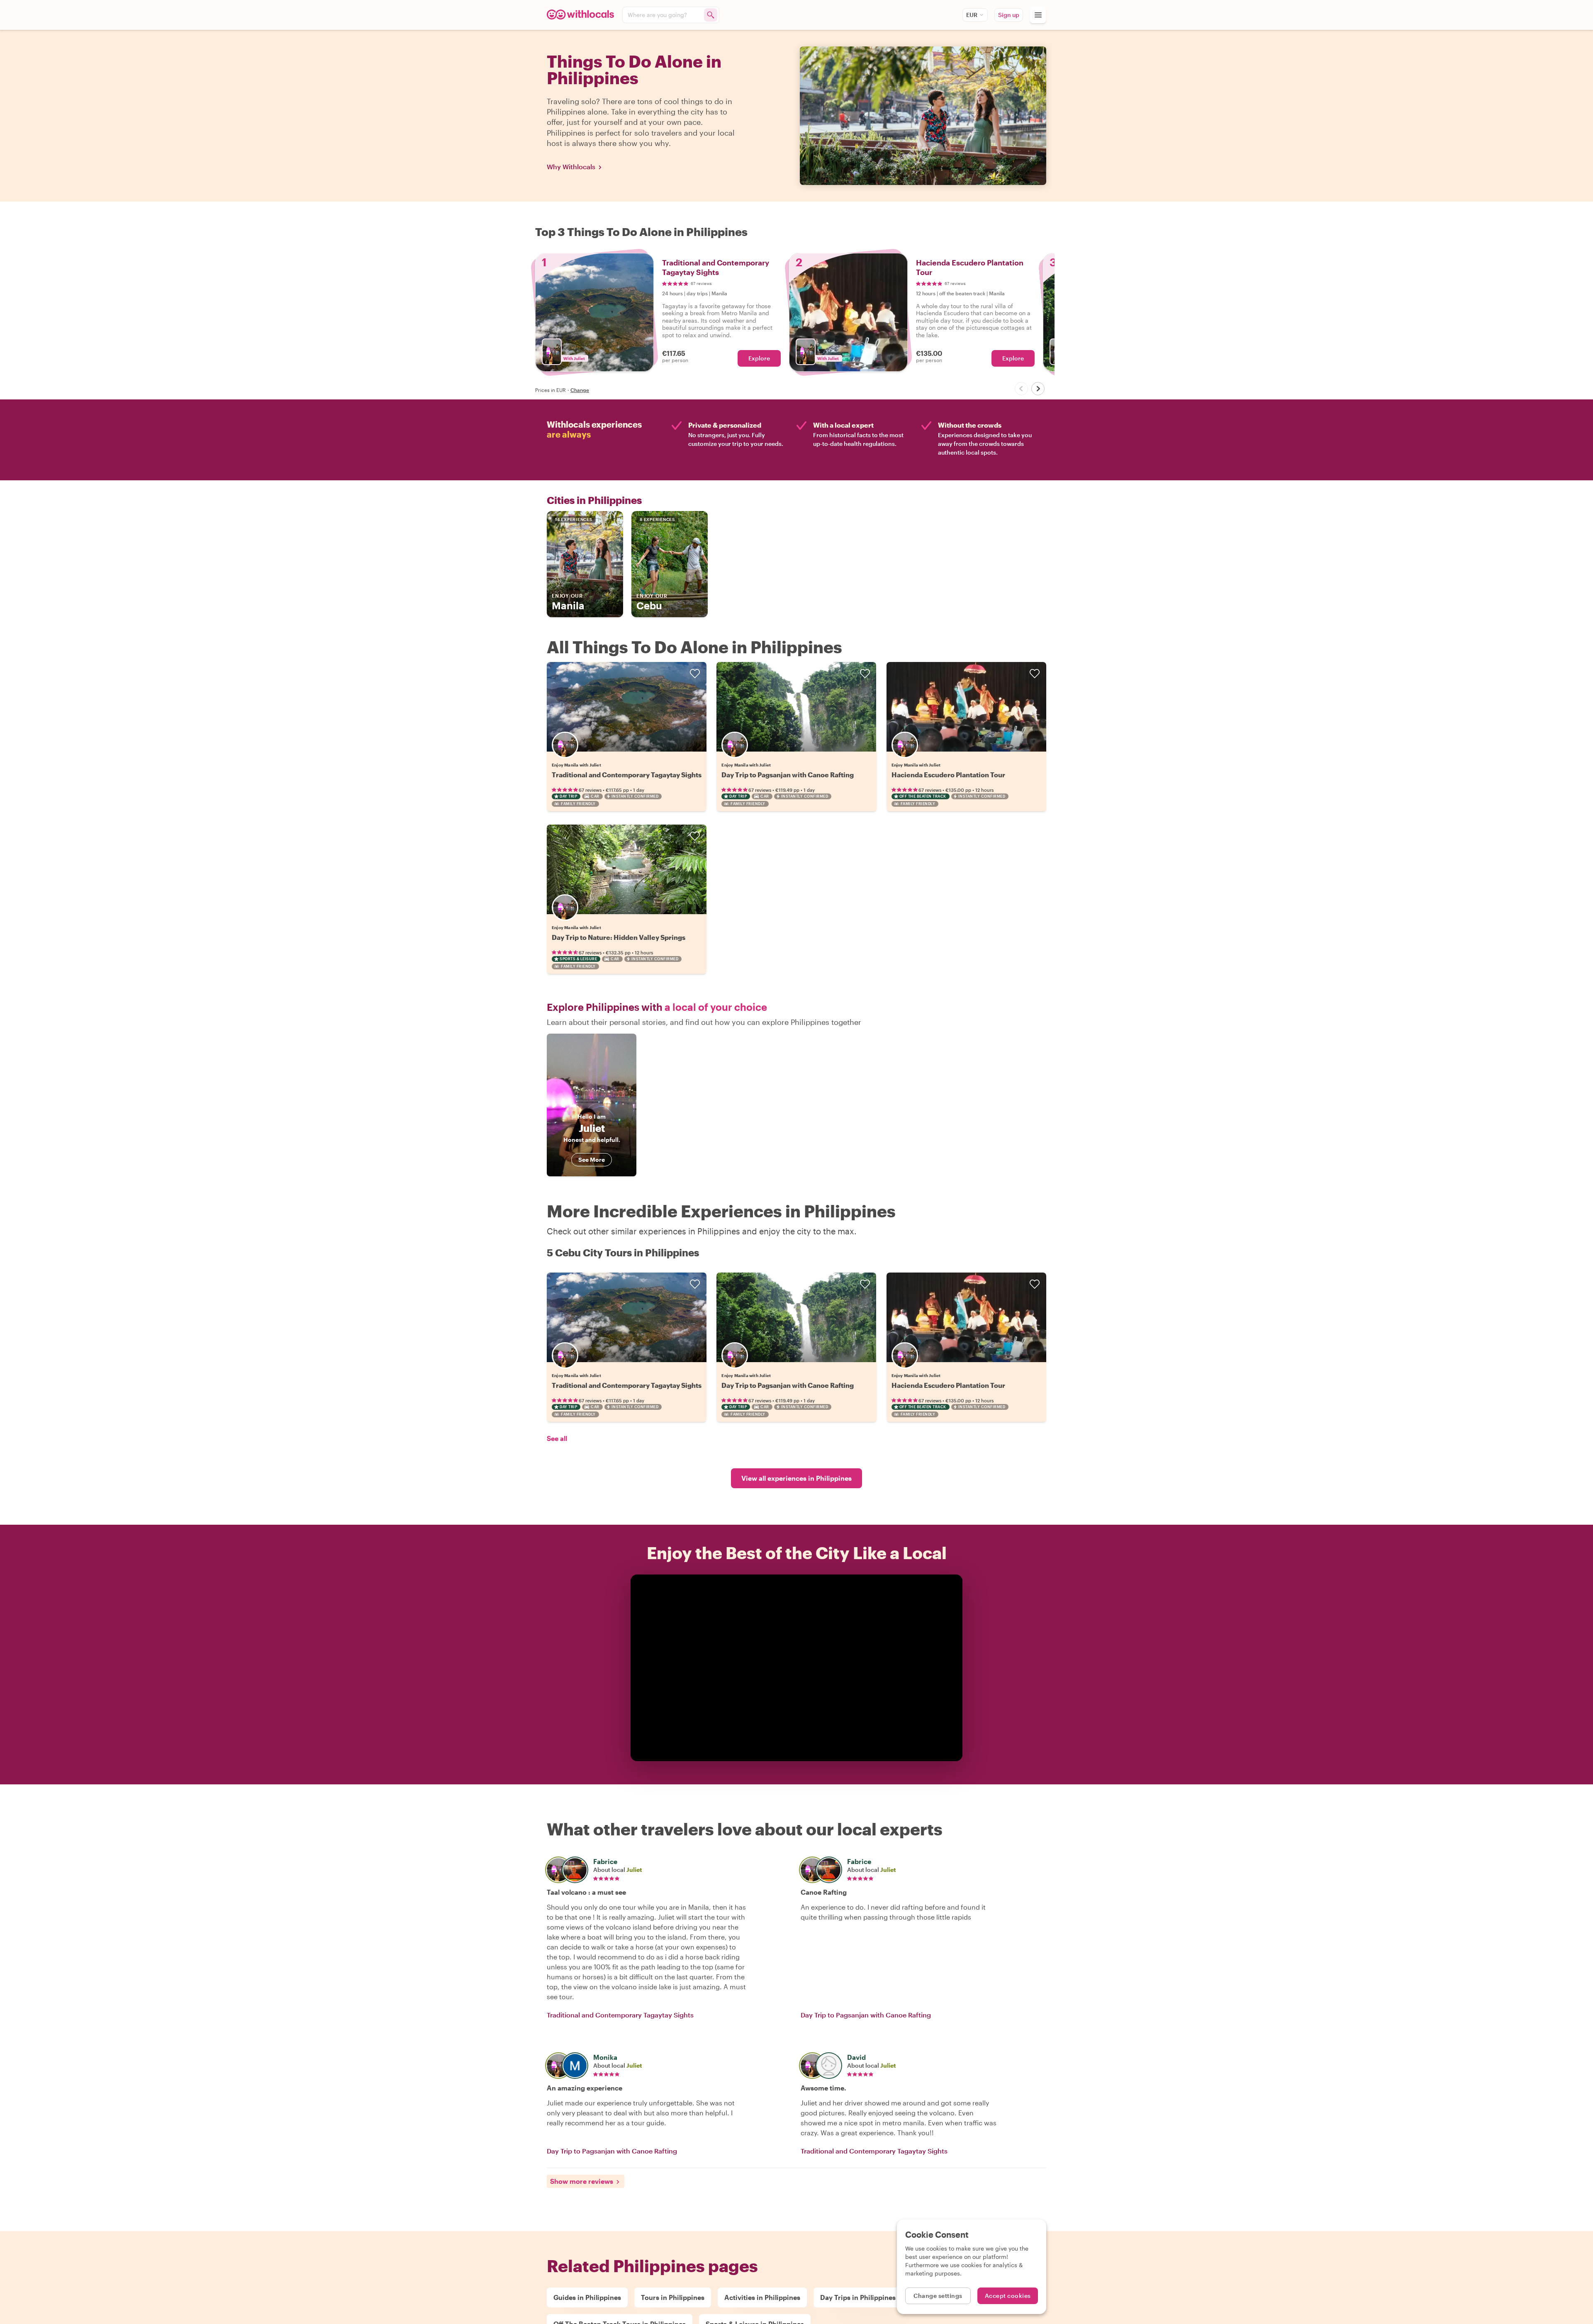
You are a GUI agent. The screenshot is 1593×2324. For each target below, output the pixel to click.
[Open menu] (1038, 15)
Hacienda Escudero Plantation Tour (948, 775)
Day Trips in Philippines (858, 2297)
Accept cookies (1008, 2296)
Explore (759, 358)
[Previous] (1021, 389)
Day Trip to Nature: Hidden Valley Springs (619, 937)
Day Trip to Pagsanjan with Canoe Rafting (788, 775)
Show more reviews (582, 2181)
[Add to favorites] (695, 674)
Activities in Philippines (762, 2297)
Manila (568, 602)
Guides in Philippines (587, 2297)
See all (557, 1438)
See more (592, 1160)
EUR (972, 15)
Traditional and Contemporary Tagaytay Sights (627, 775)
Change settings (938, 2296)
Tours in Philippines (673, 2297)
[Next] (1038, 389)
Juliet (634, 1870)
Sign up (1009, 15)
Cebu (652, 602)
